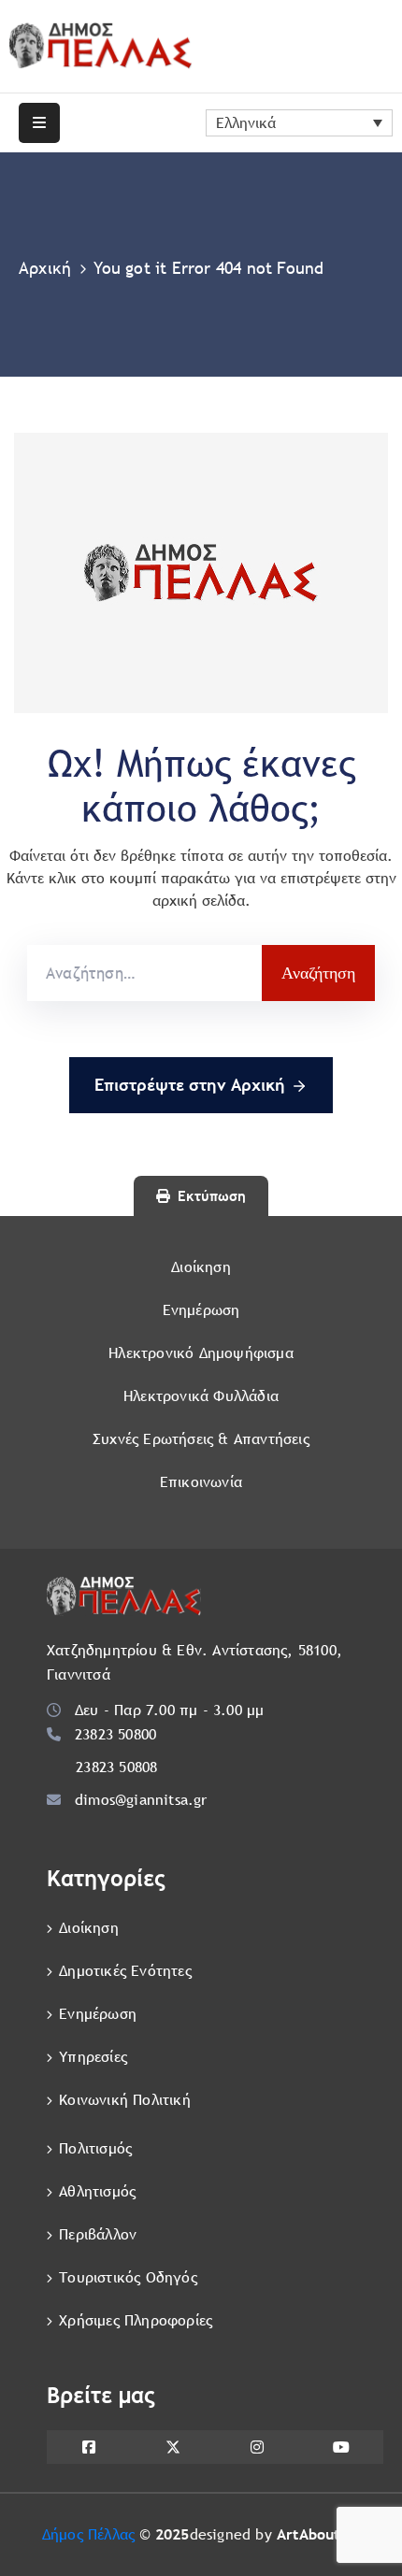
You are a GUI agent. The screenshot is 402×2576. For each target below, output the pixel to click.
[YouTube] (341, 2447)
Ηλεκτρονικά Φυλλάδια (201, 1396)
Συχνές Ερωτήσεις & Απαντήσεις (201, 1439)
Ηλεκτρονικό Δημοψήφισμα (201, 1353)
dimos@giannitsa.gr (141, 1800)
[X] (173, 2447)
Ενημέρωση (201, 1310)
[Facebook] (89, 2447)
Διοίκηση (201, 1267)
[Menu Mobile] (39, 123)
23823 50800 (115, 1734)
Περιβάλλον (98, 2234)
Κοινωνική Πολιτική (125, 2100)
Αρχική (45, 268)
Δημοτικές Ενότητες (125, 1971)
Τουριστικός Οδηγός (128, 2277)
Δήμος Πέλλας (88, 2534)
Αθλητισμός (97, 2191)
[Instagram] (257, 2447)
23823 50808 (116, 1767)
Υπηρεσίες (93, 2057)
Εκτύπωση (212, 1196)
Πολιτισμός (95, 2148)
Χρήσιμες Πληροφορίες (136, 2320)
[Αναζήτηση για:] (144, 973)
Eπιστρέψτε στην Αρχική (190, 1085)
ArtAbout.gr (318, 2534)
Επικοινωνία (201, 1482)
